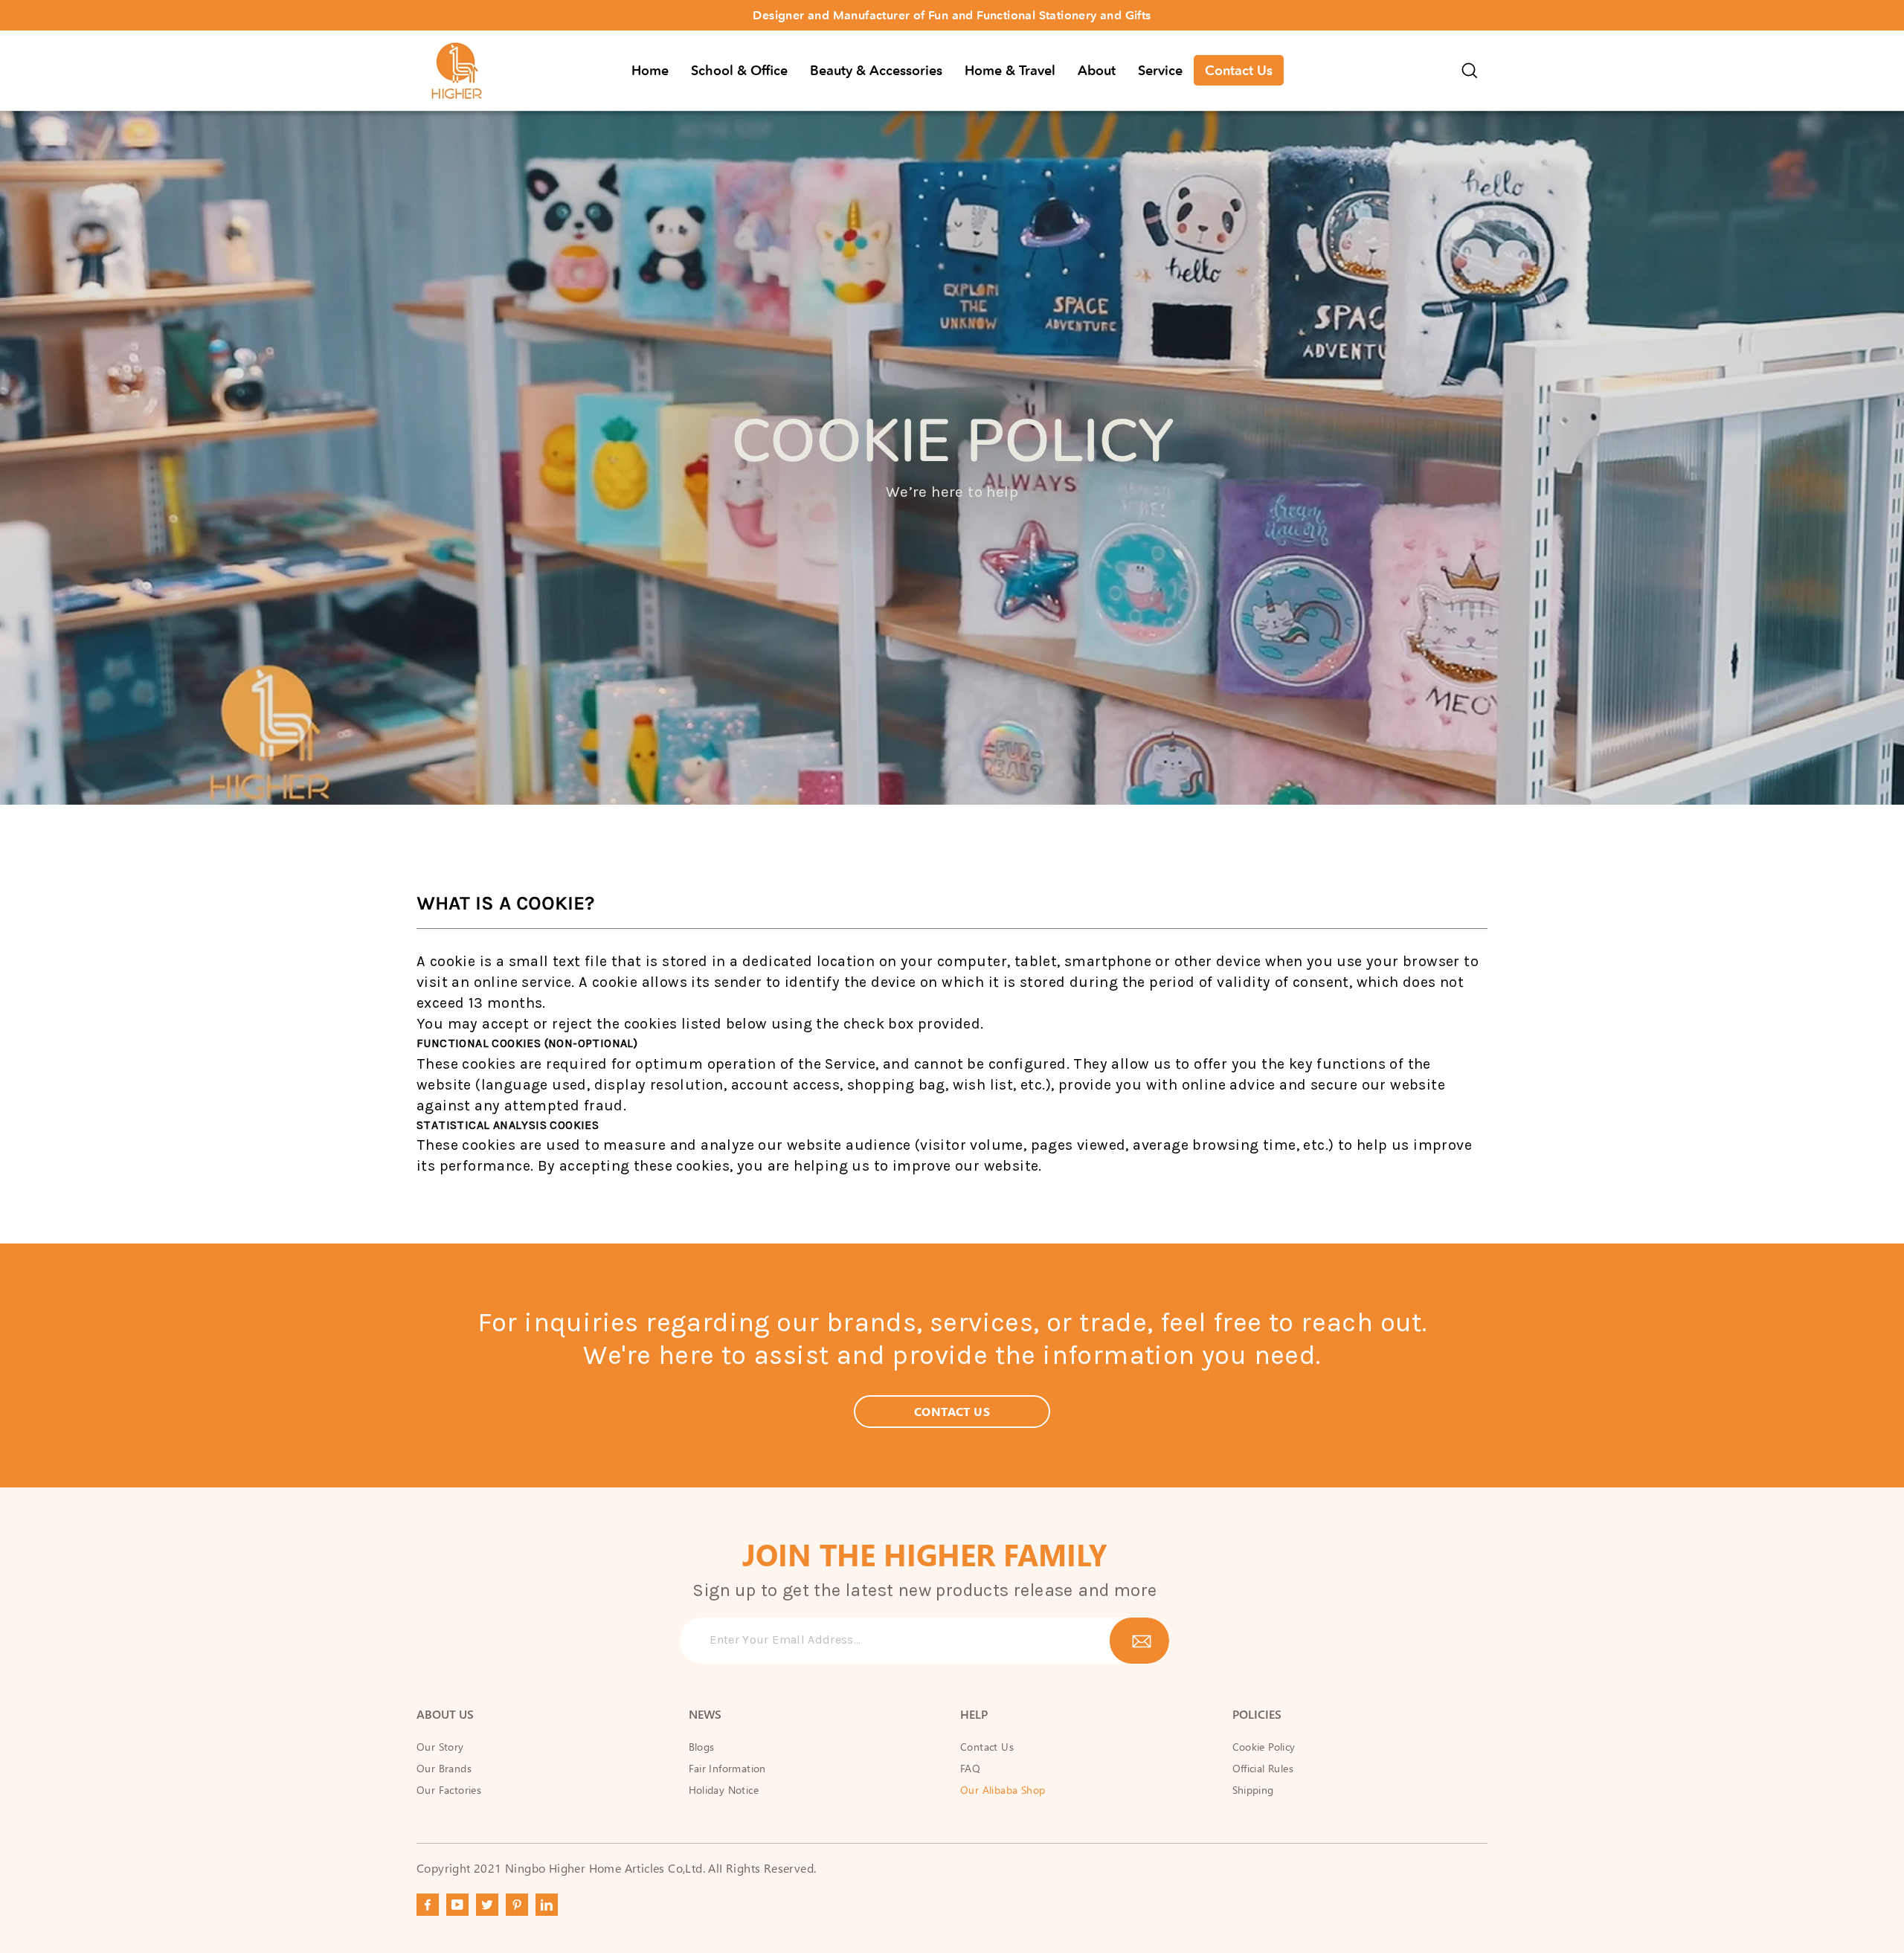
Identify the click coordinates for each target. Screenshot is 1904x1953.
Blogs (702, 1747)
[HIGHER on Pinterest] (517, 1905)
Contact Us (1239, 71)
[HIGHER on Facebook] (428, 1905)
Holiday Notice (724, 1790)
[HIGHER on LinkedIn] (547, 1905)
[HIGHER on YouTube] (457, 1905)
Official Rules (1263, 1768)
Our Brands (444, 1768)
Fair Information (727, 1768)
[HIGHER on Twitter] (487, 1905)
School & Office (739, 71)
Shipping (1253, 1790)
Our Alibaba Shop (1003, 1790)
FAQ (970, 1768)
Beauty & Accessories (876, 71)
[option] (952, 15)
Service (1160, 71)
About (1097, 71)
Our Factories (449, 1790)
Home (650, 71)
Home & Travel (1010, 71)
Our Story (440, 1747)
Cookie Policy (1264, 1747)
